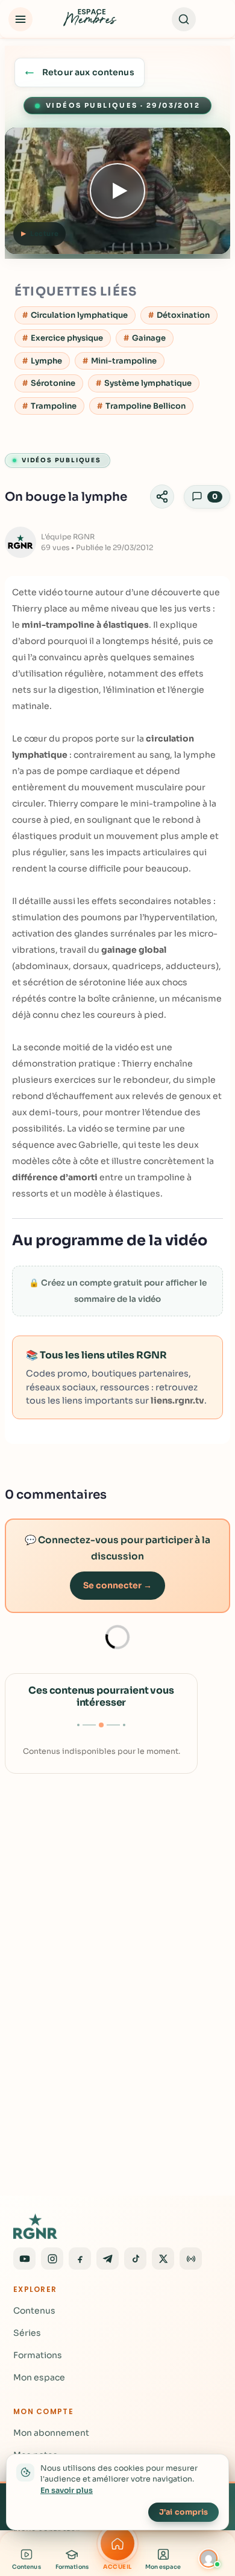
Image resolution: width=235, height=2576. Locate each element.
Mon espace (39, 2377)
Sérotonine (53, 383)
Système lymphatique (148, 383)
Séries (27, 2333)
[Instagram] (52, 2259)
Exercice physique (67, 338)
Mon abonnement (51, 2433)
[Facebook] (80, 2259)
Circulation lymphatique (79, 315)
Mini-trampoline (124, 361)
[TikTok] (135, 2259)
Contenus (34, 2311)
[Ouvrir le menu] (20, 19)
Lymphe (46, 361)
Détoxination (183, 315)
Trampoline (54, 406)
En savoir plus (67, 2491)
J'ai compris (183, 2512)
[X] (163, 2259)
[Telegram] (108, 2259)
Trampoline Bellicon (146, 406)
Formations (38, 2355)
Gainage (149, 338)
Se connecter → (117, 1585)
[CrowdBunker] (191, 2259)
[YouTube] (24, 2259)
